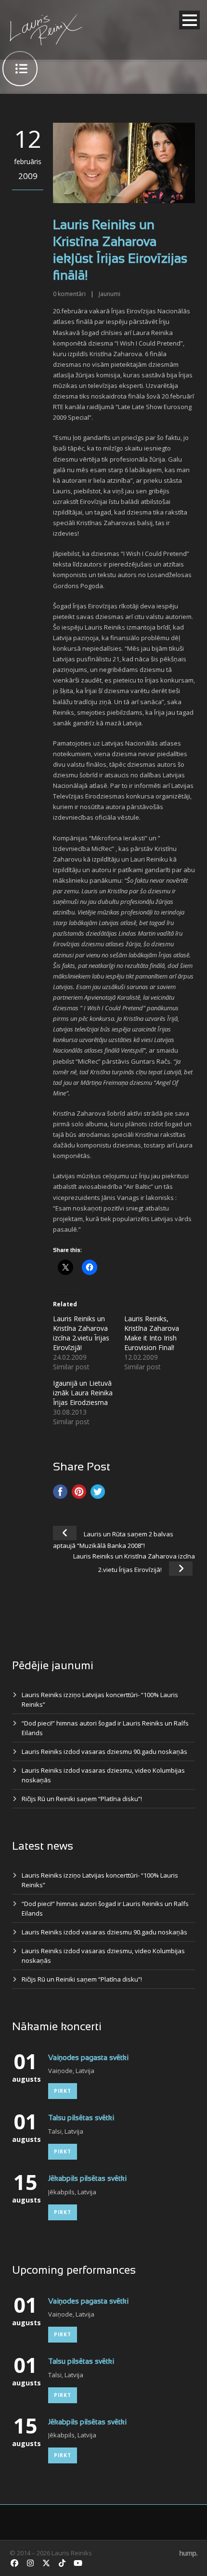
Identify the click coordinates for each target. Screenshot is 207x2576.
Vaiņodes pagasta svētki (88, 2058)
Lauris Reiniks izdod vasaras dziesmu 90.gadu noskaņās (104, 1752)
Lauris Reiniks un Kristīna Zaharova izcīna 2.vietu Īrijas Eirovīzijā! (81, 1333)
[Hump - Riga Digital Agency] (188, 2553)
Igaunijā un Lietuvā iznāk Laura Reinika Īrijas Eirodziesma (83, 1393)
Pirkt (63, 2091)
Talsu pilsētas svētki (81, 2118)
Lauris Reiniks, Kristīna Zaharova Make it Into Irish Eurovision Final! (152, 1333)
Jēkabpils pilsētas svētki (87, 2179)
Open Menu (189, 20)
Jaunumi (110, 294)
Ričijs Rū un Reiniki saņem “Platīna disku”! (82, 1799)
